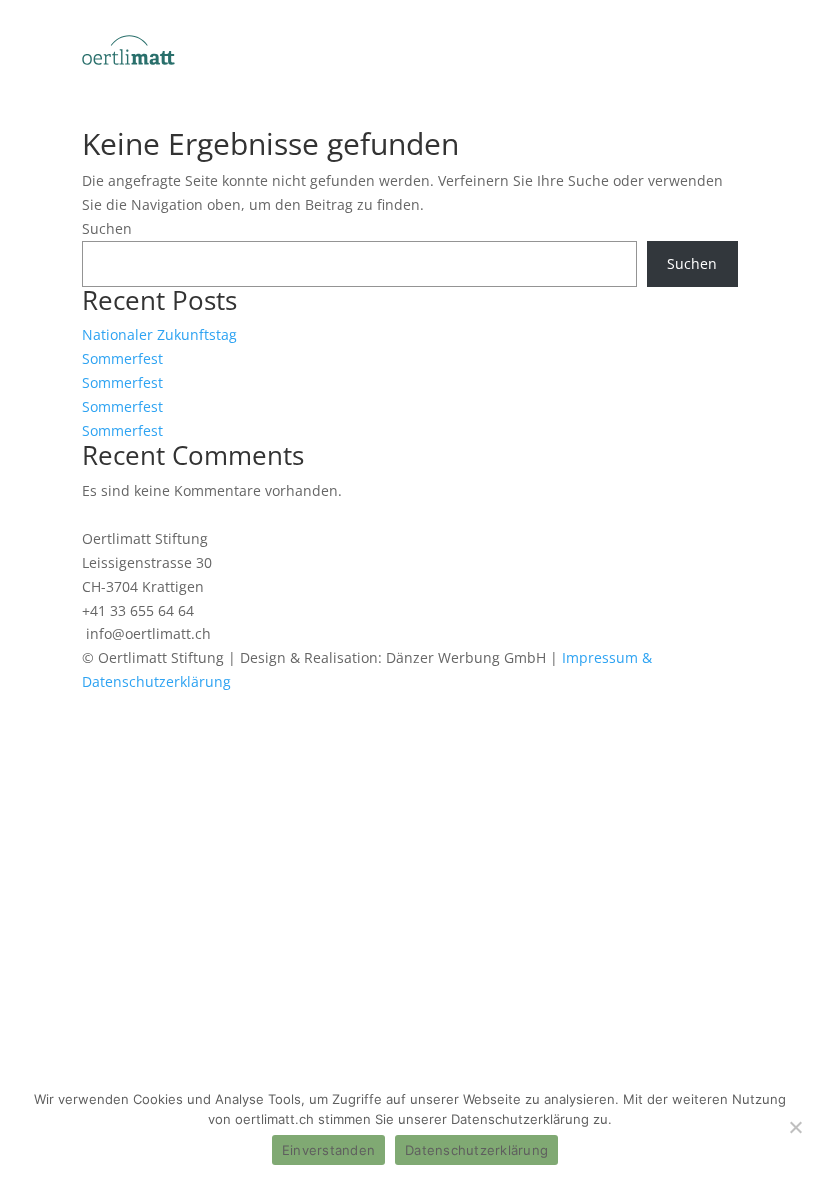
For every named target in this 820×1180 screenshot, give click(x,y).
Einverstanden (328, 1150)
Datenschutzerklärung (476, 1150)
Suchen (107, 228)
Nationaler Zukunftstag (159, 334)
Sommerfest (122, 358)
